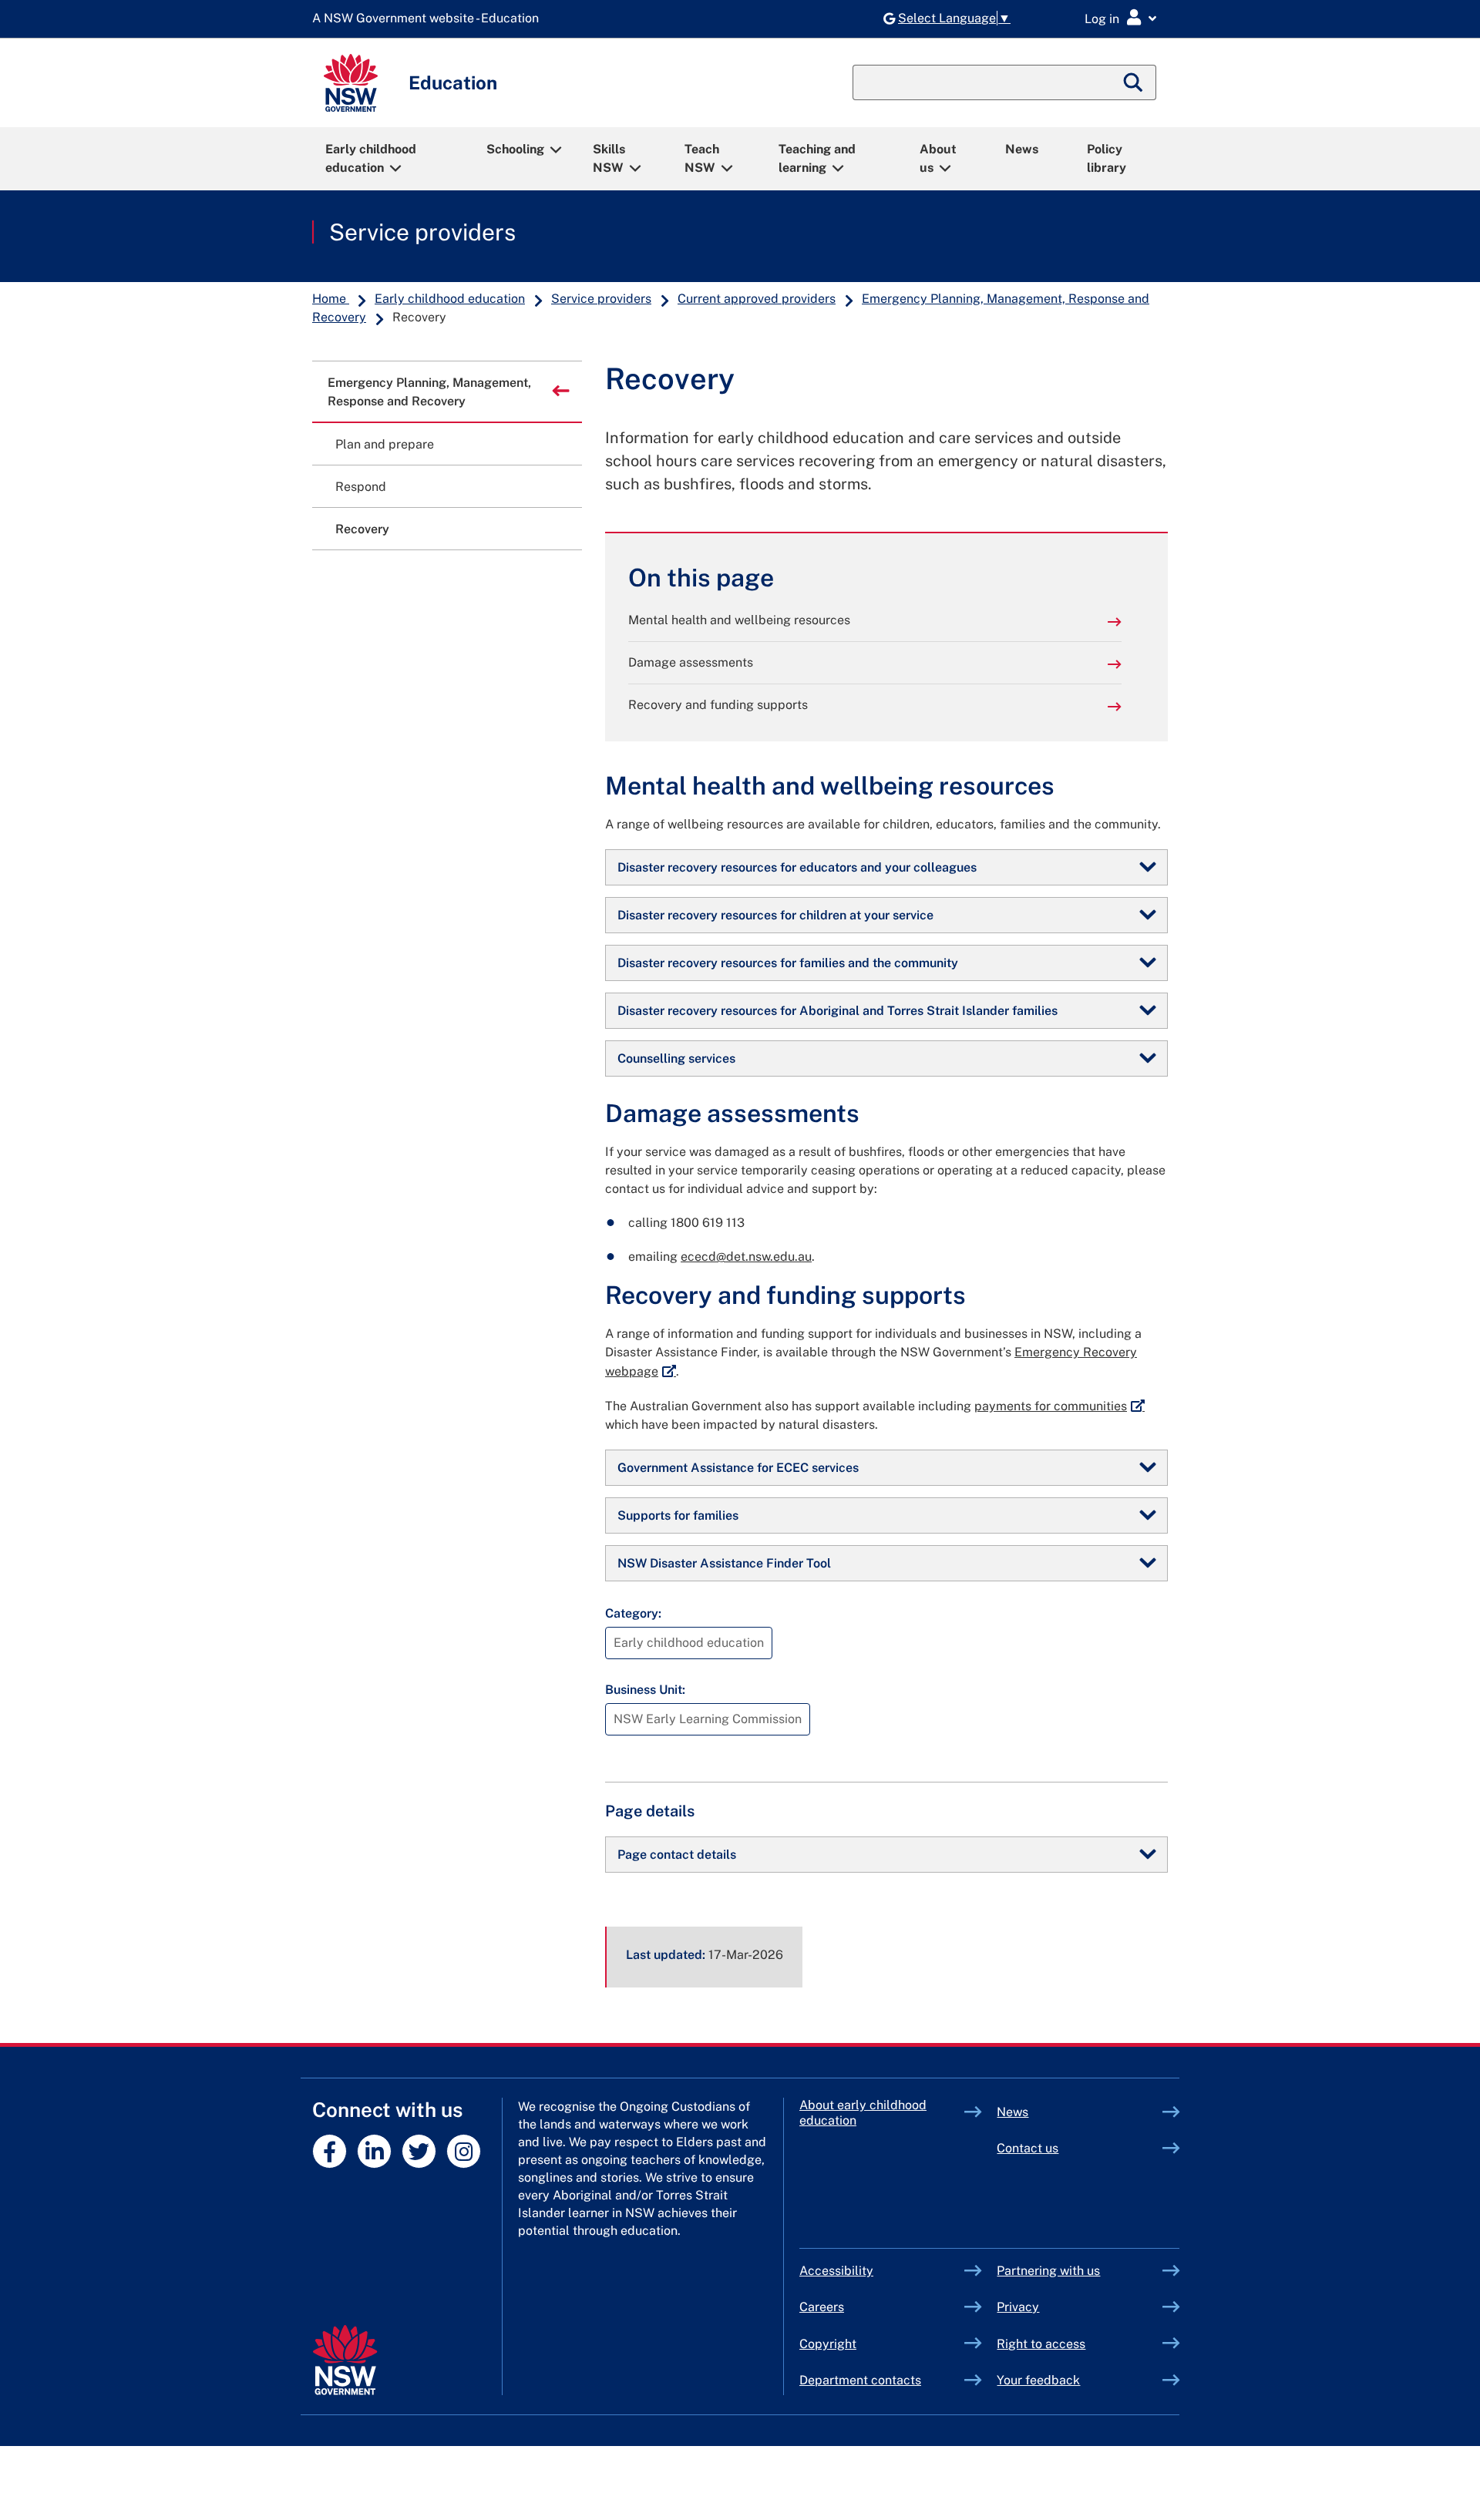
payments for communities (1060, 1406)
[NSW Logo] (351, 83)
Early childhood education (371, 158)
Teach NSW (702, 158)
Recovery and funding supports (718, 705)
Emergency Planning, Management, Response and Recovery (429, 392)
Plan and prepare (385, 444)
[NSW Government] (345, 2360)
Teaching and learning (817, 158)
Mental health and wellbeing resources (739, 620)
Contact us (1028, 2148)
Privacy (1018, 2307)
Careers (822, 2307)
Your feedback (1038, 2380)
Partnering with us (1048, 2271)
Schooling (515, 149)
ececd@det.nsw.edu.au (746, 1257)
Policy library (1107, 158)
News (1022, 149)
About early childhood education (863, 2113)
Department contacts (860, 2380)
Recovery (362, 529)
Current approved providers (757, 299)
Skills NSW (609, 158)
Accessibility (836, 2271)
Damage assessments (691, 662)
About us (938, 158)
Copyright (828, 2344)
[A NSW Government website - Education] (429, 19)
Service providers (422, 232)
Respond (361, 487)
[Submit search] (1134, 82)
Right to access (1041, 2344)
